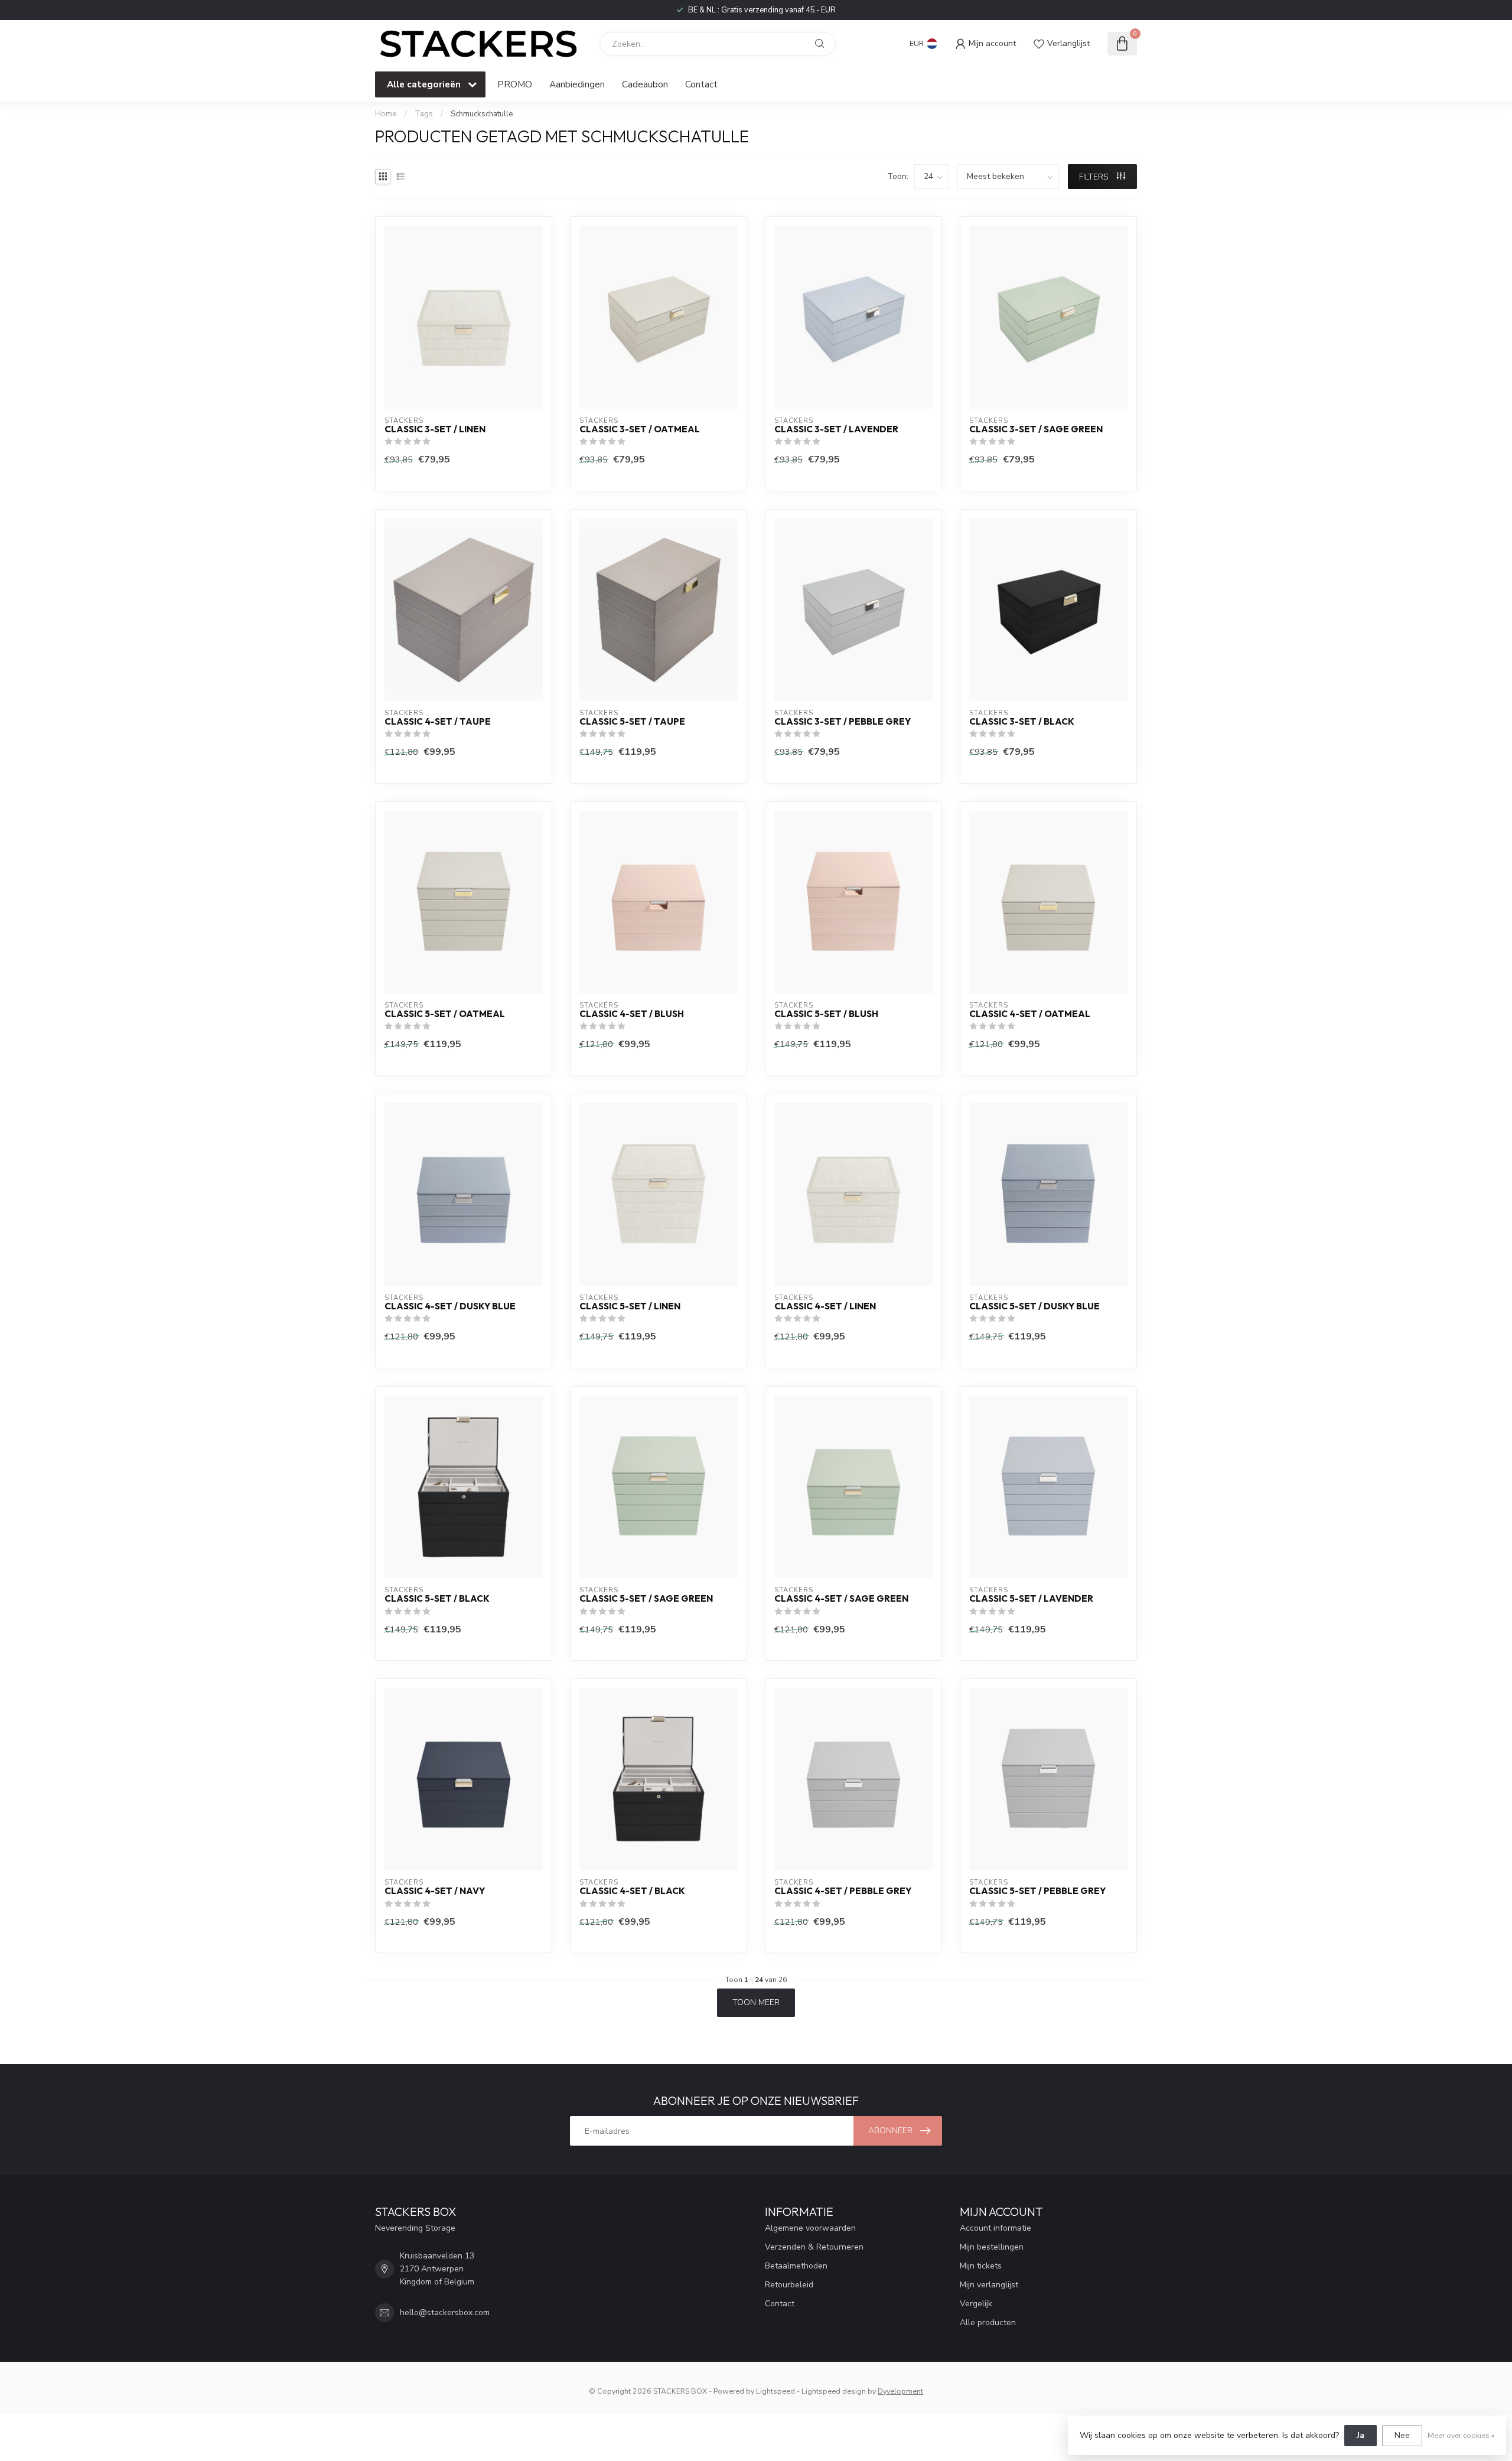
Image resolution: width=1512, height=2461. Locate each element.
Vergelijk (976, 2304)
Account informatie (995, 2228)
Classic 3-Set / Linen (435, 429)
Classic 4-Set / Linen (825, 1306)
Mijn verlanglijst (989, 2285)
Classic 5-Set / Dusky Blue (1034, 1306)
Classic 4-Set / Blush (632, 1014)
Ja (1361, 2435)
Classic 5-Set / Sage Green (646, 1599)
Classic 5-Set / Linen (630, 1306)
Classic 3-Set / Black (1022, 722)
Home (386, 114)
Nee (1402, 2435)
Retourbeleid (789, 2285)
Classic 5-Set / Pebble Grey (1037, 1891)
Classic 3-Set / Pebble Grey (843, 722)
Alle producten (988, 2323)
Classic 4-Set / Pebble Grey (843, 1891)
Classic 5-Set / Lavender (1031, 1599)
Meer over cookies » (1461, 2435)
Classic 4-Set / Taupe (438, 722)
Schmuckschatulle (482, 114)
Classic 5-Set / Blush (826, 1014)
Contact (701, 84)
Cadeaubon (645, 84)
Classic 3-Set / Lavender (836, 429)
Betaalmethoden (796, 2266)
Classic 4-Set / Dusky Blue (450, 1306)
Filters (1095, 177)
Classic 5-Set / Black (437, 1599)
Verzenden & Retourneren (814, 2247)
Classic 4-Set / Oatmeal (1030, 1014)
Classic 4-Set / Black (632, 1891)
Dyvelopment (900, 2391)
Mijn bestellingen (992, 2247)
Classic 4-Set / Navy (435, 1891)
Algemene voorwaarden (810, 2228)
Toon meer (756, 2002)
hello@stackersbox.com (445, 2312)
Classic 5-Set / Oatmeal (445, 1014)
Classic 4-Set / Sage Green (841, 1599)
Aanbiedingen (577, 84)
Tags (424, 114)
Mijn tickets (981, 2266)
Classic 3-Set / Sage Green (1036, 429)
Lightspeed (775, 2391)
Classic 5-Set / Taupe (632, 722)
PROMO (515, 84)
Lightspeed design (834, 2391)
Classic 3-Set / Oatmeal (640, 429)
